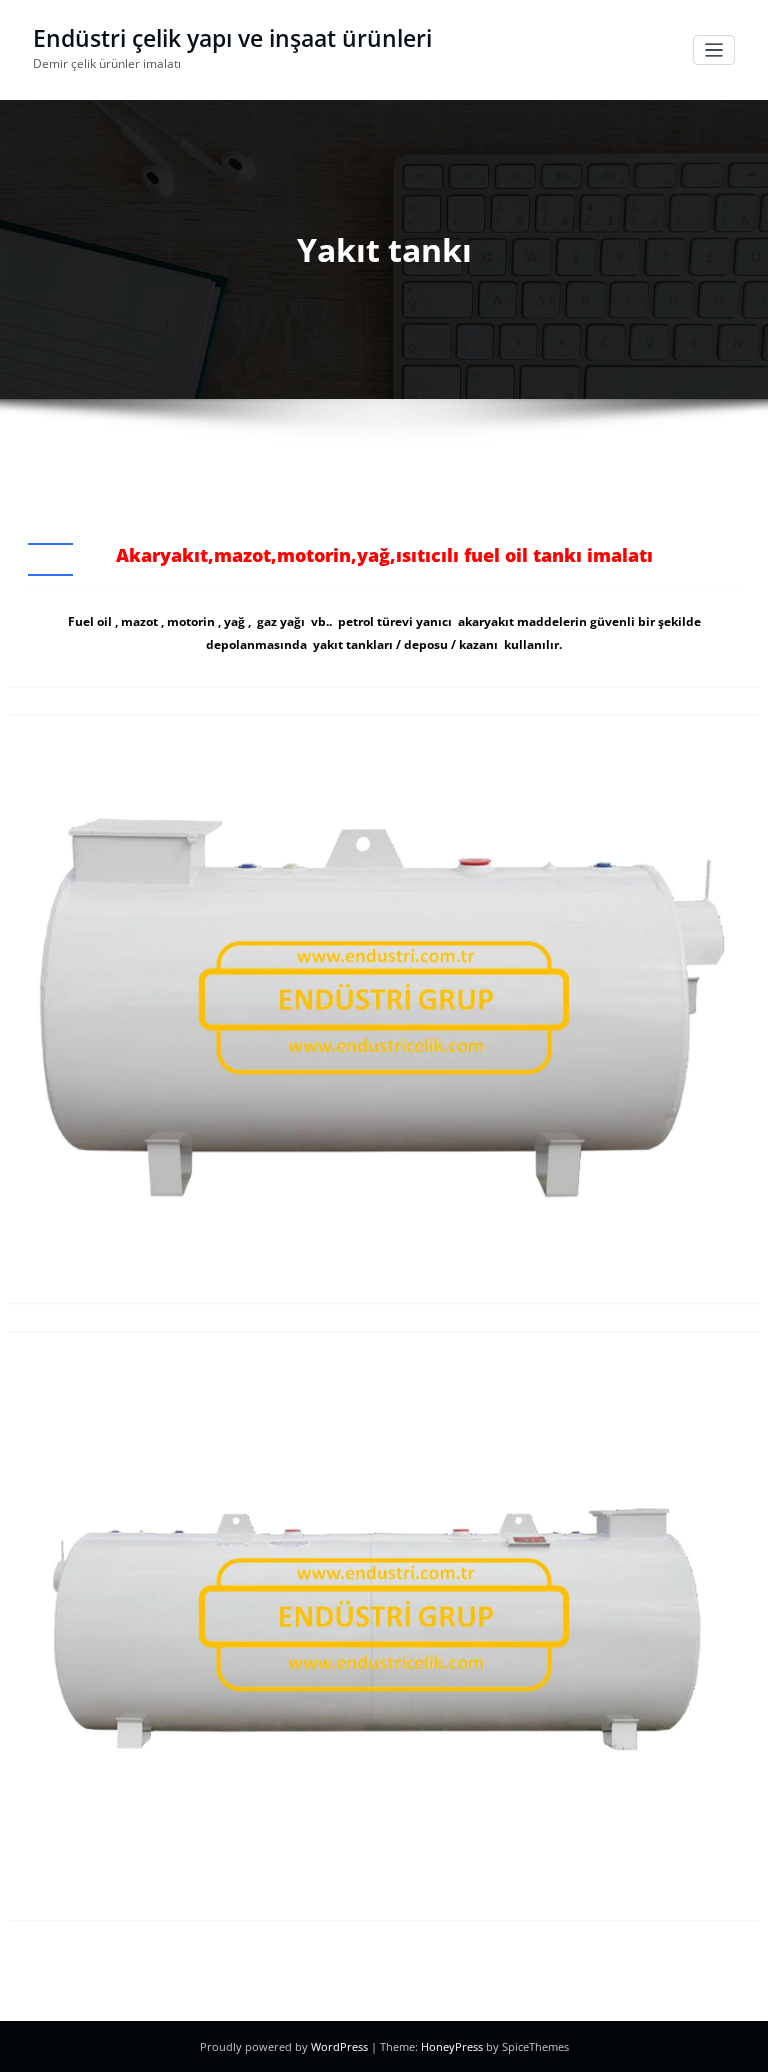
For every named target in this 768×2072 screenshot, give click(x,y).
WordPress (339, 2046)
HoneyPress (452, 2046)
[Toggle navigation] (714, 50)
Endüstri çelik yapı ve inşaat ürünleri (232, 38)
